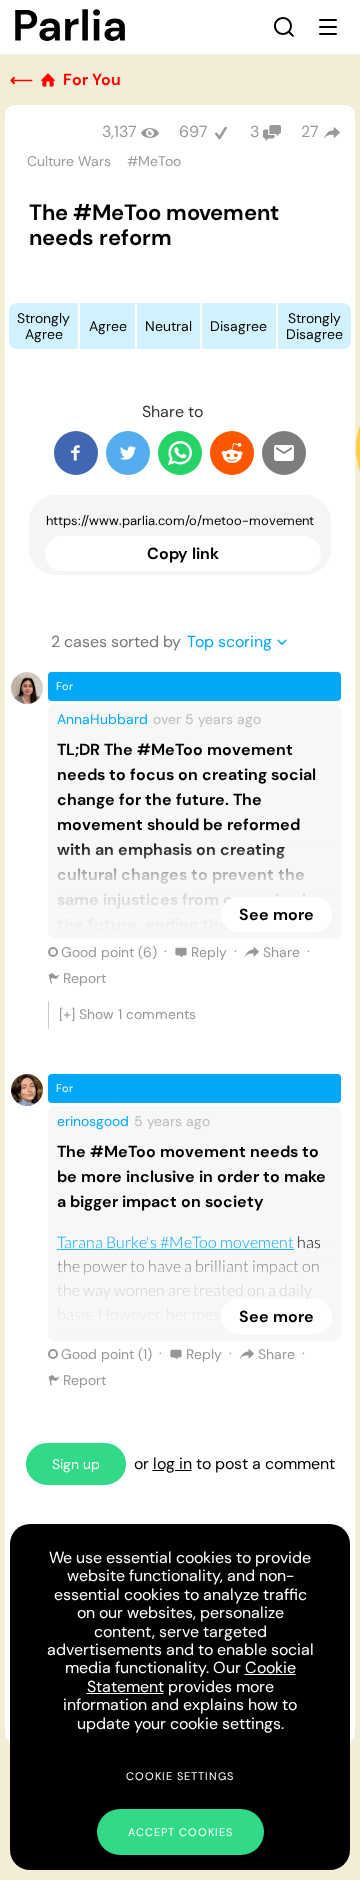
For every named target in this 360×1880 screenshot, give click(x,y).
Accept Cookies (180, 1832)
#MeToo (154, 161)
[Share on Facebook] (76, 453)
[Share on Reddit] (232, 453)
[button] (284, 27)
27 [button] (310, 131)
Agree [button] (108, 326)
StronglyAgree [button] (43, 326)
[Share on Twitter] (128, 453)
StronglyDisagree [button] (314, 326)
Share (281, 952)
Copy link (183, 553)
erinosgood (93, 1121)
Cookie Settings (180, 1776)
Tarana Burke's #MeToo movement (175, 1241)
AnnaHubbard (102, 719)
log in (172, 1463)
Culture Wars (69, 161)
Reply (209, 952)
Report (84, 978)
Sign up (76, 1464)
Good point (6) (109, 952)
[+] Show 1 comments (127, 1014)
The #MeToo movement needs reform (154, 225)
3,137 (119, 131)
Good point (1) (106, 1354)
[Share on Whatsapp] (180, 453)
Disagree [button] (238, 326)
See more (276, 914)
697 (193, 131)
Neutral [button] (168, 326)
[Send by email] (284, 453)
